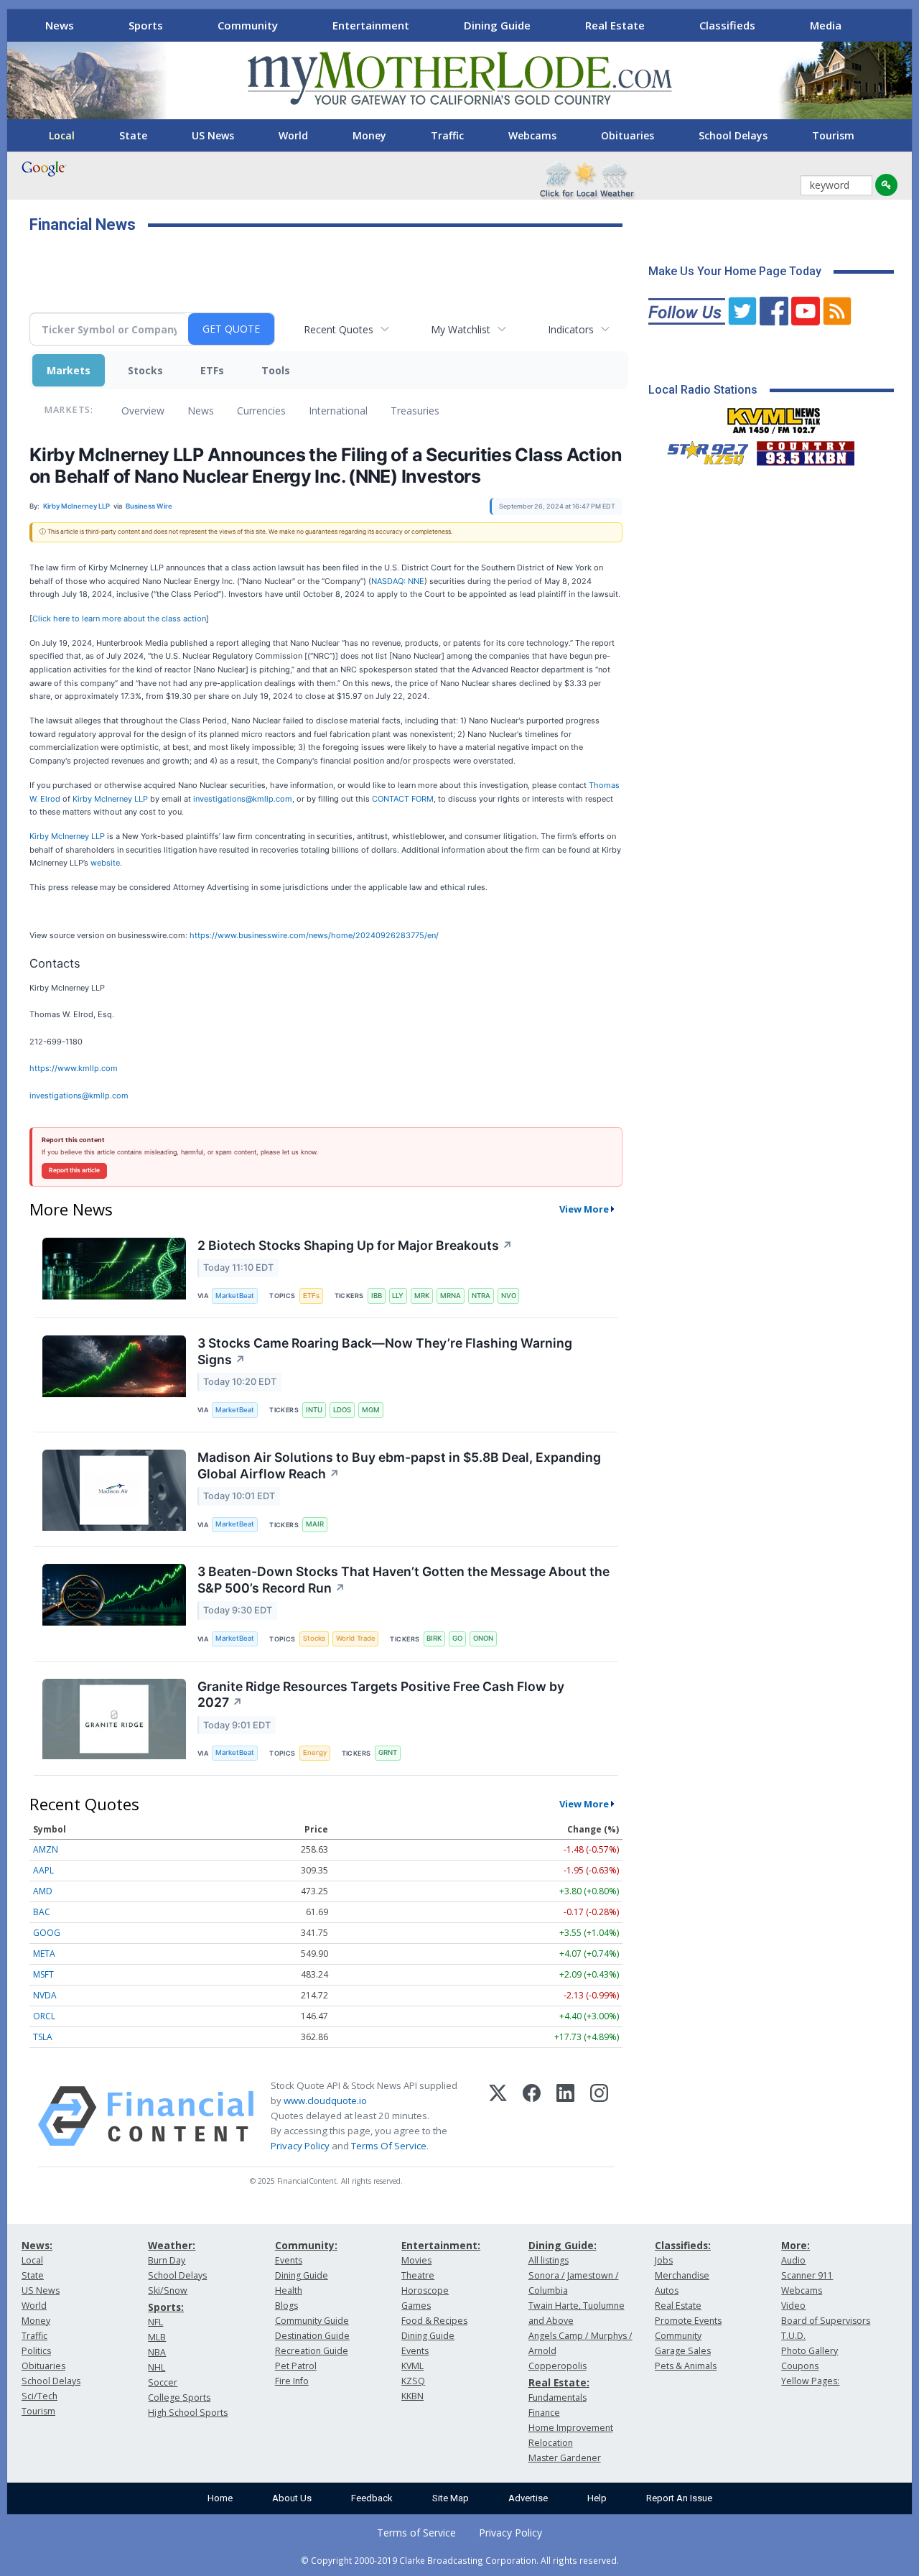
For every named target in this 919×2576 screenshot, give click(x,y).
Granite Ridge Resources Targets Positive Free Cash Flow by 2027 (381, 1695)
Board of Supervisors (826, 2321)
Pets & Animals (686, 2366)
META (44, 1954)
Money (369, 135)
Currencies (261, 411)
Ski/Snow (168, 2290)
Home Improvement (571, 2428)
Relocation (551, 2443)
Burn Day (167, 2260)
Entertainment (371, 25)
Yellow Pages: (810, 2381)
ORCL (44, 2016)
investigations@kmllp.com (243, 799)
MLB (157, 2337)
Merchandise (682, 2275)
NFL (155, 2322)
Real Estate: (559, 2382)
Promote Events (688, 2321)
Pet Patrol (296, 2366)
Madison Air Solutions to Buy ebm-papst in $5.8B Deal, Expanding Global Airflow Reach (399, 1465)
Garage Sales (683, 2351)
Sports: (166, 2307)
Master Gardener (565, 2458)
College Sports (179, 2397)
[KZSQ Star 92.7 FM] (701, 450)
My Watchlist (461, 329)
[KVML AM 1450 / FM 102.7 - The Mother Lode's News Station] (774, 417)
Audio (793, 2260)
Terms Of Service (389, 2146)
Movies (416, 2260)
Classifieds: (683, 2245)
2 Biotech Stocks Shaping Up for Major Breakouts (355, 1245)
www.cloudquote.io (325, 2100)
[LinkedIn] (565, 2116)
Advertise (528, 2498)
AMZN (46, 1849)
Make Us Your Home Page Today (735, 271)
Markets (69, 370)
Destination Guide (312, 2336)
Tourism (833, 135)
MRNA (451, 1296)
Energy (315, 1752)
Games (416, 2306)
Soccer (163, 2382)
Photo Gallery (810, 2351)
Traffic (447, 135)
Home (220, 2498)
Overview (143, 411)
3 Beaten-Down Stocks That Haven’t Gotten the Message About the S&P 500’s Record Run (403, 1580)
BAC (42, 1912)
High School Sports (188, 2413)
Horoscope (425, 2290)
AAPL (43, 1870)
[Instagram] (599, 2116)
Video (793, 2306)
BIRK (434, 1638)
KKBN (412, 2396)
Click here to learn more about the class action (119, 618)
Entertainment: (441, 2245)
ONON (483, 1638)
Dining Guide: (563, 2245)
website (105, 863)
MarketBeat (235, 1296)
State (133, 135)
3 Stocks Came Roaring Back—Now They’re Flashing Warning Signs (385, 1351)
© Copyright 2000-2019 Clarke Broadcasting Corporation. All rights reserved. (460, 2560)
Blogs (286, 2306)
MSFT (43, 1974)
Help (597, 2498)
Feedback (372, 2498)
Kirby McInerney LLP (110, 799)
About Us (292, 2498)
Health (289, 2290)
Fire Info (292, 2381)
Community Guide (312, 2321)
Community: (306, 2245)
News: (37, 2245)
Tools (276, 370)
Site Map (451, 2498)
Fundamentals (558, 2397)
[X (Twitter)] (498, 2116)
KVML (412, 2366)
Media (826, 25)
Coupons (800, 2366)
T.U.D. (793, 2336)
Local (62, 135)
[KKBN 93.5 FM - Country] (805, 450)
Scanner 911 (807, 2275)
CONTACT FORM (403, 799)
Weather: (172, 2245)
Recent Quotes (339, 329)
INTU (314, 1410)
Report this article (74, 1170)
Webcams (532, 135)
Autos (667, 2290)
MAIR (315, 1524)
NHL (157, 2367)
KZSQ (413, 2381)
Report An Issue (679, 2498)
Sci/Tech (39, 2396)
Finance (544, 2413)
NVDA (45, 1995)
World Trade (356, 1638)
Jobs (664, 2260)
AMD (43, 1891)
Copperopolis (558, 2366)
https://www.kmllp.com (74, 1068)
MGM (371, 1410)
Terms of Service (416, 2533)
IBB (377, 1296)
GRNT (388, 1752)
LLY (398, 1296)
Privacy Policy (300, 2146)
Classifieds (727, 25)
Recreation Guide (312, 2351)
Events (289, 2260)
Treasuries (415, 411)
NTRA (481, 1296)
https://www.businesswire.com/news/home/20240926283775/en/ (314, 935)
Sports (146, 25)
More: (796, 2245)
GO (457, 1638)
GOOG (47, 1933)
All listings (549, 2260)
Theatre (418, 2275)
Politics (36, 2351)
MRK (422, 1296)
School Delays (733, 135)
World (293, 135)
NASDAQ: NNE (398, 581)
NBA (157, 2352)
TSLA (43, 2037)
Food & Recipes (434, 2321)
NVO (509, 1296)
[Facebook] (532, 2116)
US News (213, 135)
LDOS (342, 1410)
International (338, 411)
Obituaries (628, 135)
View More (584, 1209)
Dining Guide (497, 25)
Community (248, 25)
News (60, 25)
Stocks (145, 370)
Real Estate (615, 25)
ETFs (212, 370)
